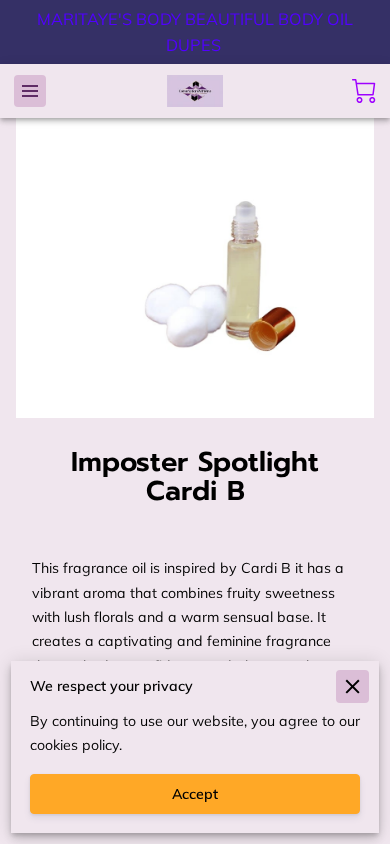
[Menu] (30, 91)
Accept (195, 794)
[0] (364, 91)
